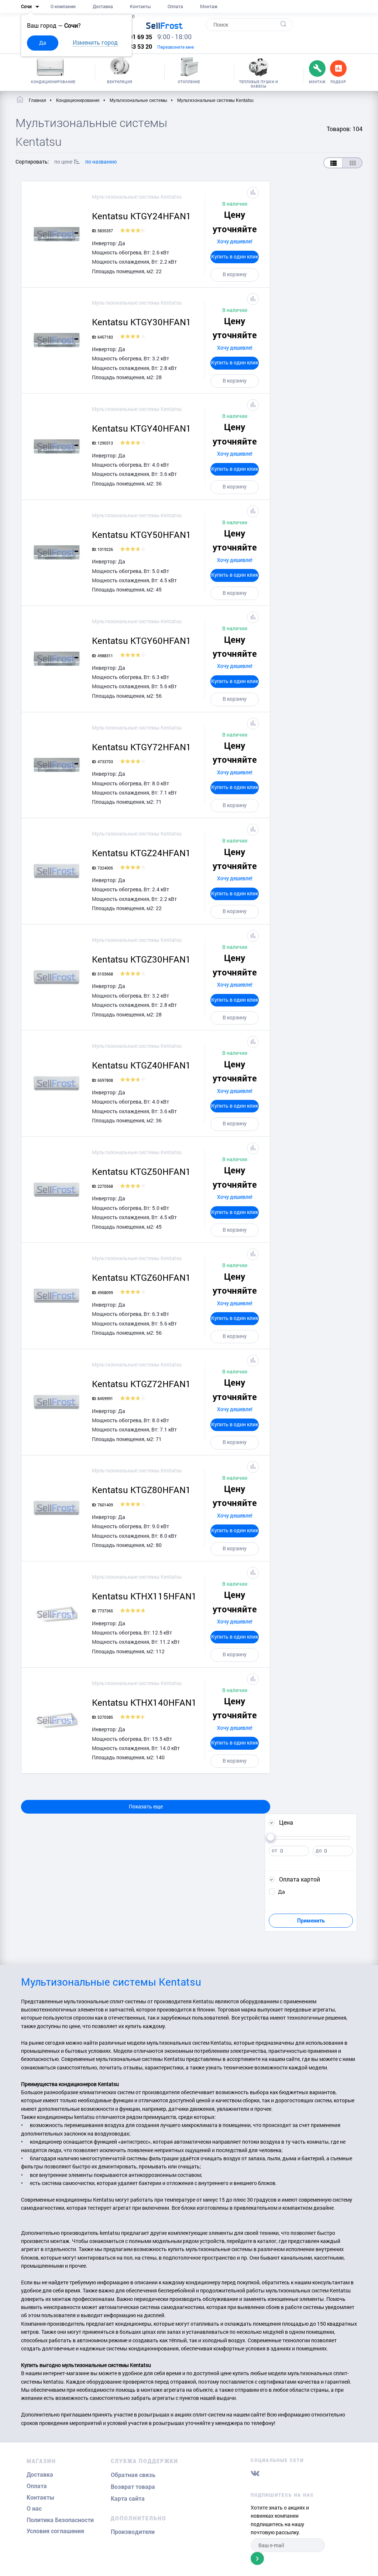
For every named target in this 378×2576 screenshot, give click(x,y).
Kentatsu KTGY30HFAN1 (142, 322)
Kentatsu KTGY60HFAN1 (142, 641)
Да (43, 43)
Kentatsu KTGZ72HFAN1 (141, 1384)
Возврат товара (133, 2487)
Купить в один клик (235, 256)
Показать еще (146, 1806)
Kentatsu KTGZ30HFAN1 (141, 959)
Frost (164, 25)
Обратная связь (133, 2475)
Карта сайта (128, 2499)
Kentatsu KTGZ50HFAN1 (141, 1172)
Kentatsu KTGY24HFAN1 (142, 216)
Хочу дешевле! (235, 241)
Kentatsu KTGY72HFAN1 (142, 747)
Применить (311, 1921)
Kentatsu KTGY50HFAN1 (142, 535)
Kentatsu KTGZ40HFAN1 (141, 1065)
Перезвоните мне (176, 47)
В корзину (235, 274)
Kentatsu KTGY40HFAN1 (142, 428)
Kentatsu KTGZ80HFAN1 (141, 1490)
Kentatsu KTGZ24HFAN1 (141, 853)
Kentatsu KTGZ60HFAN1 (141, 1277)
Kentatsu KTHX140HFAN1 (144, 1702)
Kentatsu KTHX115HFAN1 (144, 1596)
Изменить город (95, 42)
